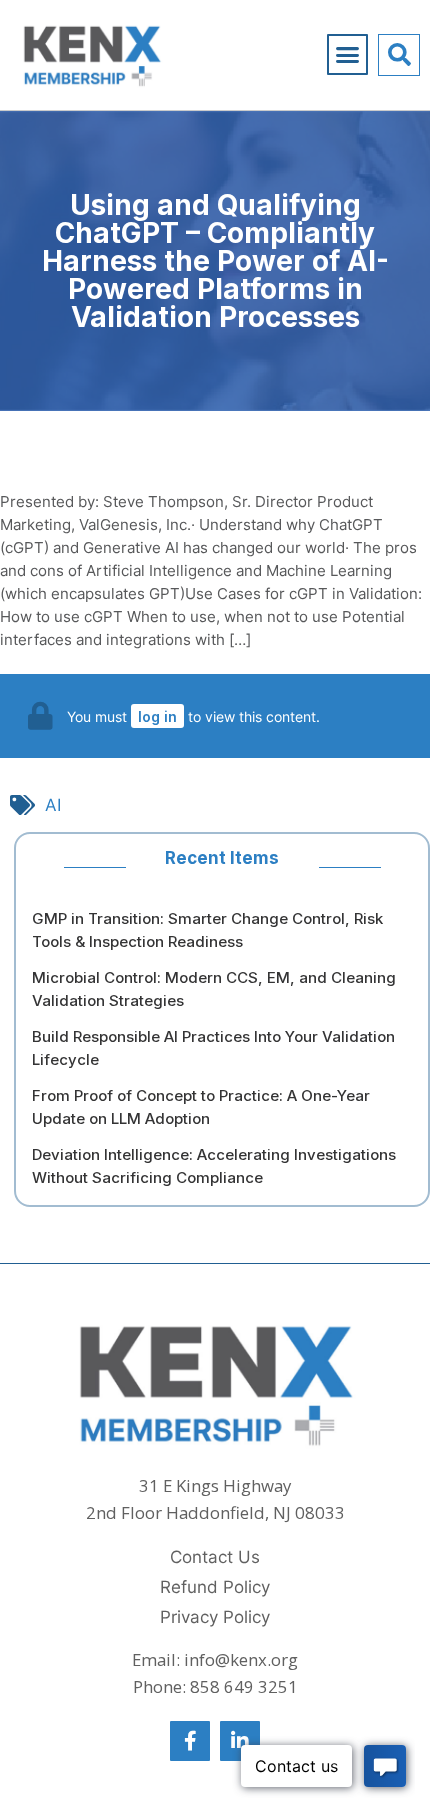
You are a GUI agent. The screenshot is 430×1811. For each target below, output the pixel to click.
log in (157, 716)
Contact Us (215, 1557)
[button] (348, 55)
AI (53, 805)
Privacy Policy (215, 1617)
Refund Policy (215, 1587)
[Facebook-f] (190, 1741)
